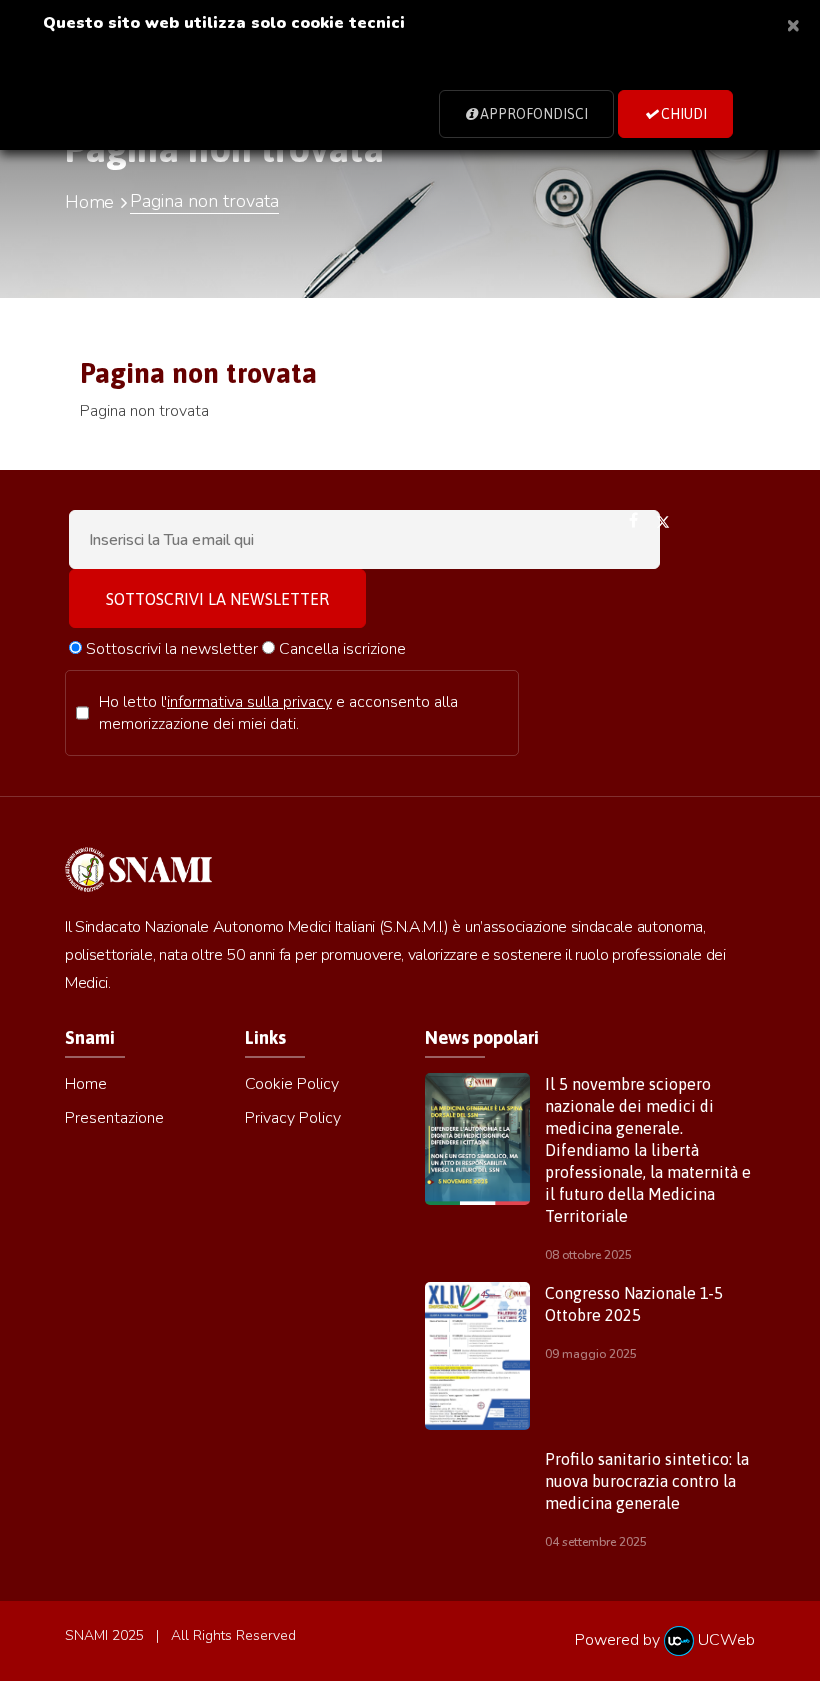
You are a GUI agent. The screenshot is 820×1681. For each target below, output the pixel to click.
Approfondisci (532, 114)
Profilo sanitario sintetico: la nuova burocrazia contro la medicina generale (647, 1481)
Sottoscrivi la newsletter (170, 649)
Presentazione (114, 1118)
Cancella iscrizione (340, 649)
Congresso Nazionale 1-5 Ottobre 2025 (634, 1304)
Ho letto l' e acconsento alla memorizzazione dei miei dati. (278, 713)
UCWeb (724, 1640)
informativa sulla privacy (249, 702)
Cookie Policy (292, 1084)
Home (89, 202)
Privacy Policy (293, 1118)
